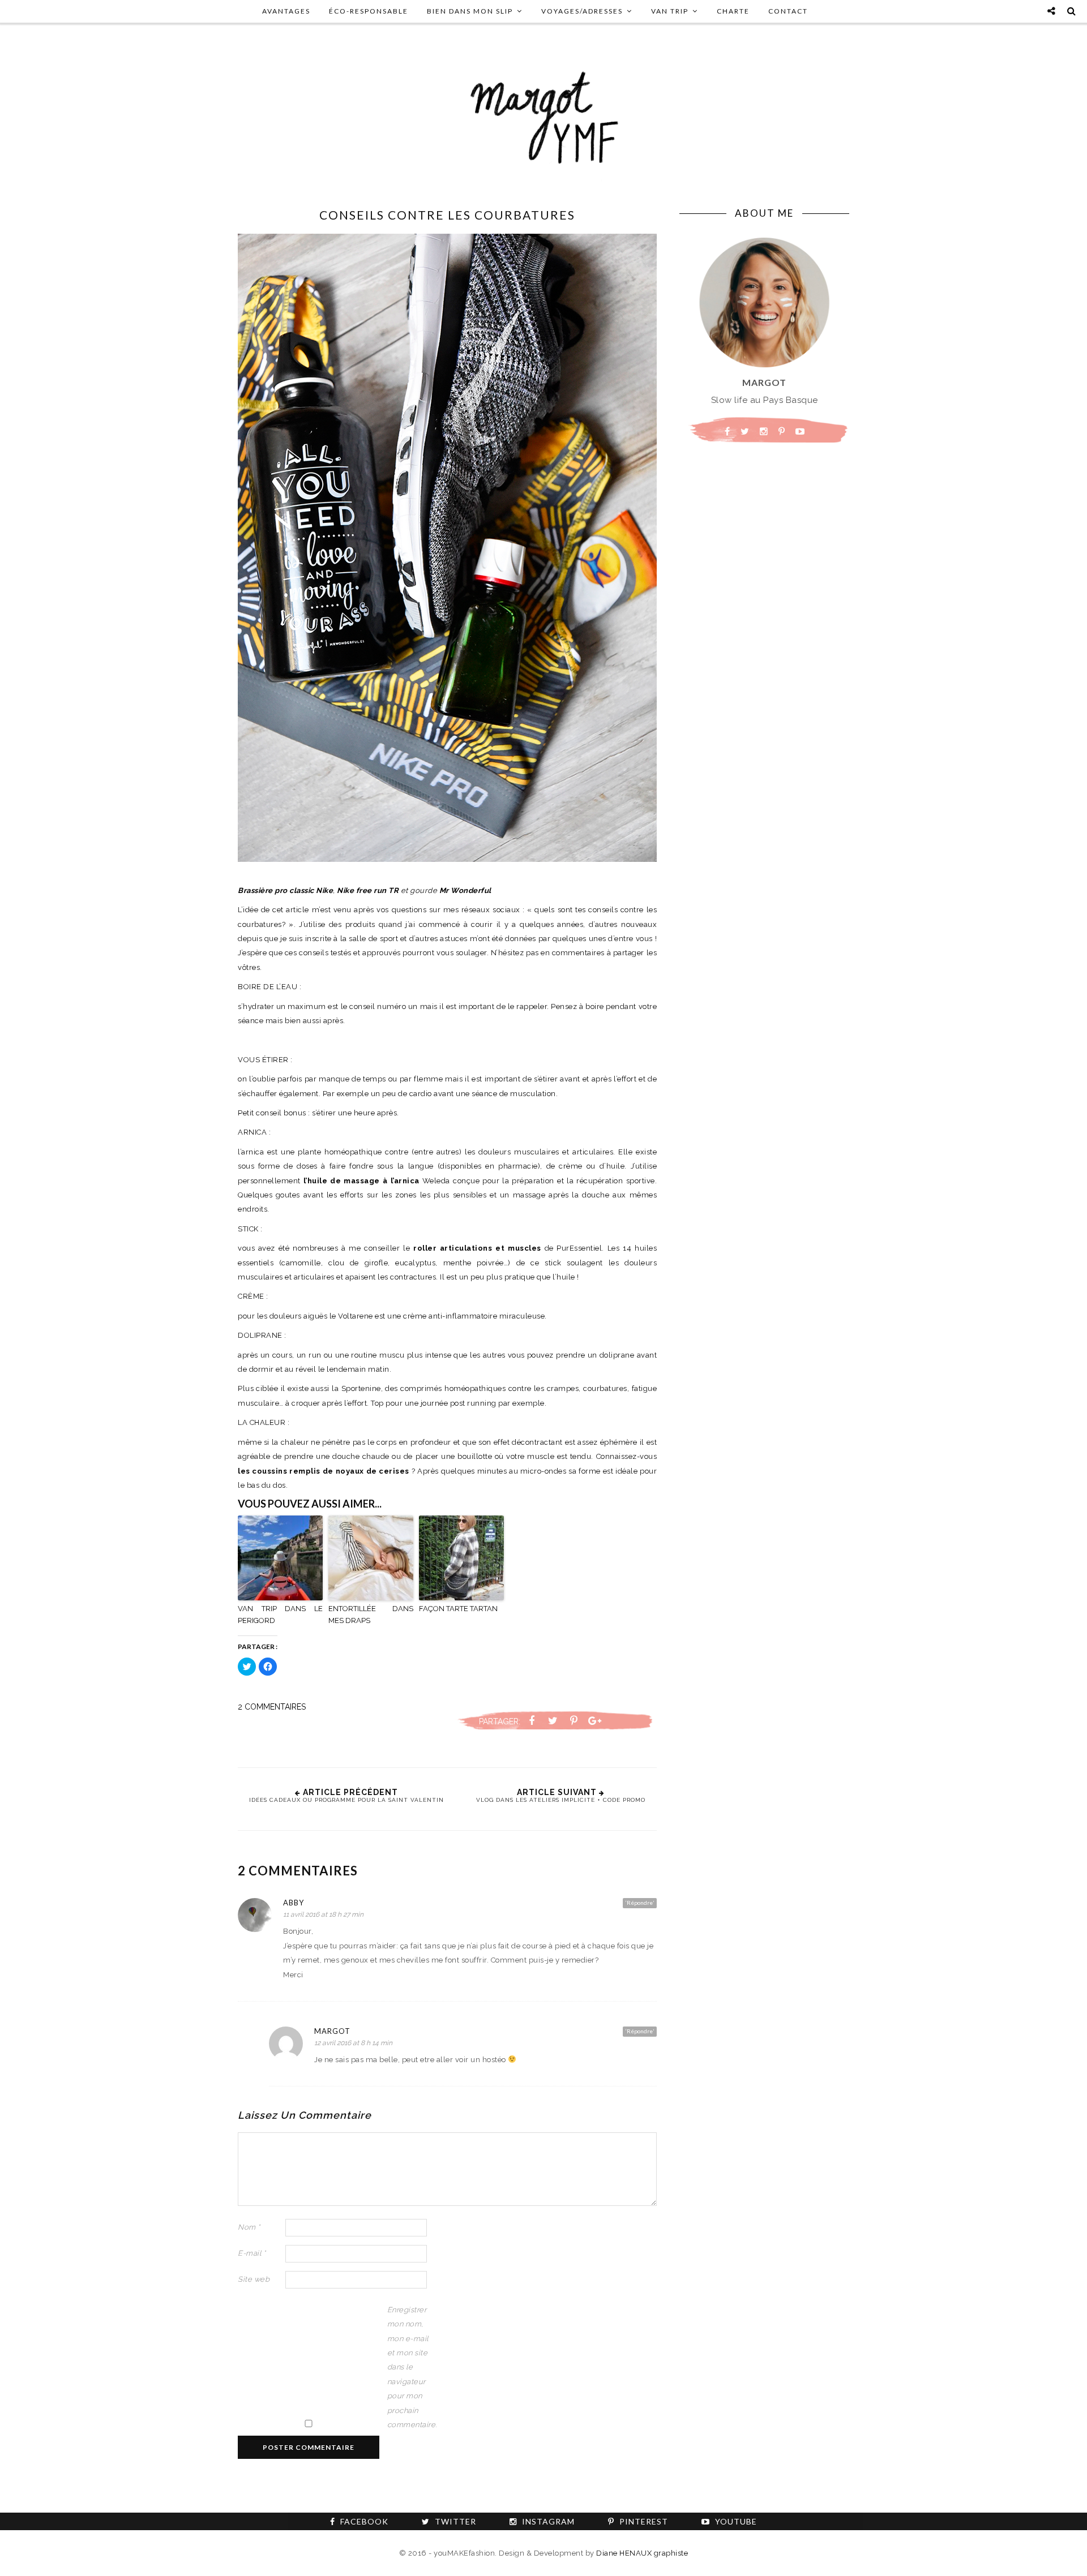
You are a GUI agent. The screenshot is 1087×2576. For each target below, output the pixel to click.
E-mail (252, 2253)
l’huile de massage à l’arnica (361, 1181)
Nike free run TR (368, 890)
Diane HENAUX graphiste (642, 2553)
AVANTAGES (286, 11)
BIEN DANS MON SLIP (470, 11)
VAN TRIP (670, 11)
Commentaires (272, 1707)
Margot (332, 2031)
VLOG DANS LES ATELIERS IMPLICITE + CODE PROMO (561, 1800)
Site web (254, 2279)
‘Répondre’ (640, 1903)
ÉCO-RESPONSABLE (369, 11)
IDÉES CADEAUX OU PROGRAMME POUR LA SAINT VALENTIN (346, 1800)
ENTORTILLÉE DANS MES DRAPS (371, 1615)
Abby (294, 1903)
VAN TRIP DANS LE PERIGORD (280, 1615)
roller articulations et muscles (477, 1248)
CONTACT (788, 11)
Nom (249, 2227)
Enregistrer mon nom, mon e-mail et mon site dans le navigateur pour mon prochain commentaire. (410, 2367)
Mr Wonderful (465, 890)
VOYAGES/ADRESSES (582, 11)
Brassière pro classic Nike (285, 890)
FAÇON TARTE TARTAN (458, 1609)
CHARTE (733, 11)
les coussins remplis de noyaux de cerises (324, 1471)
